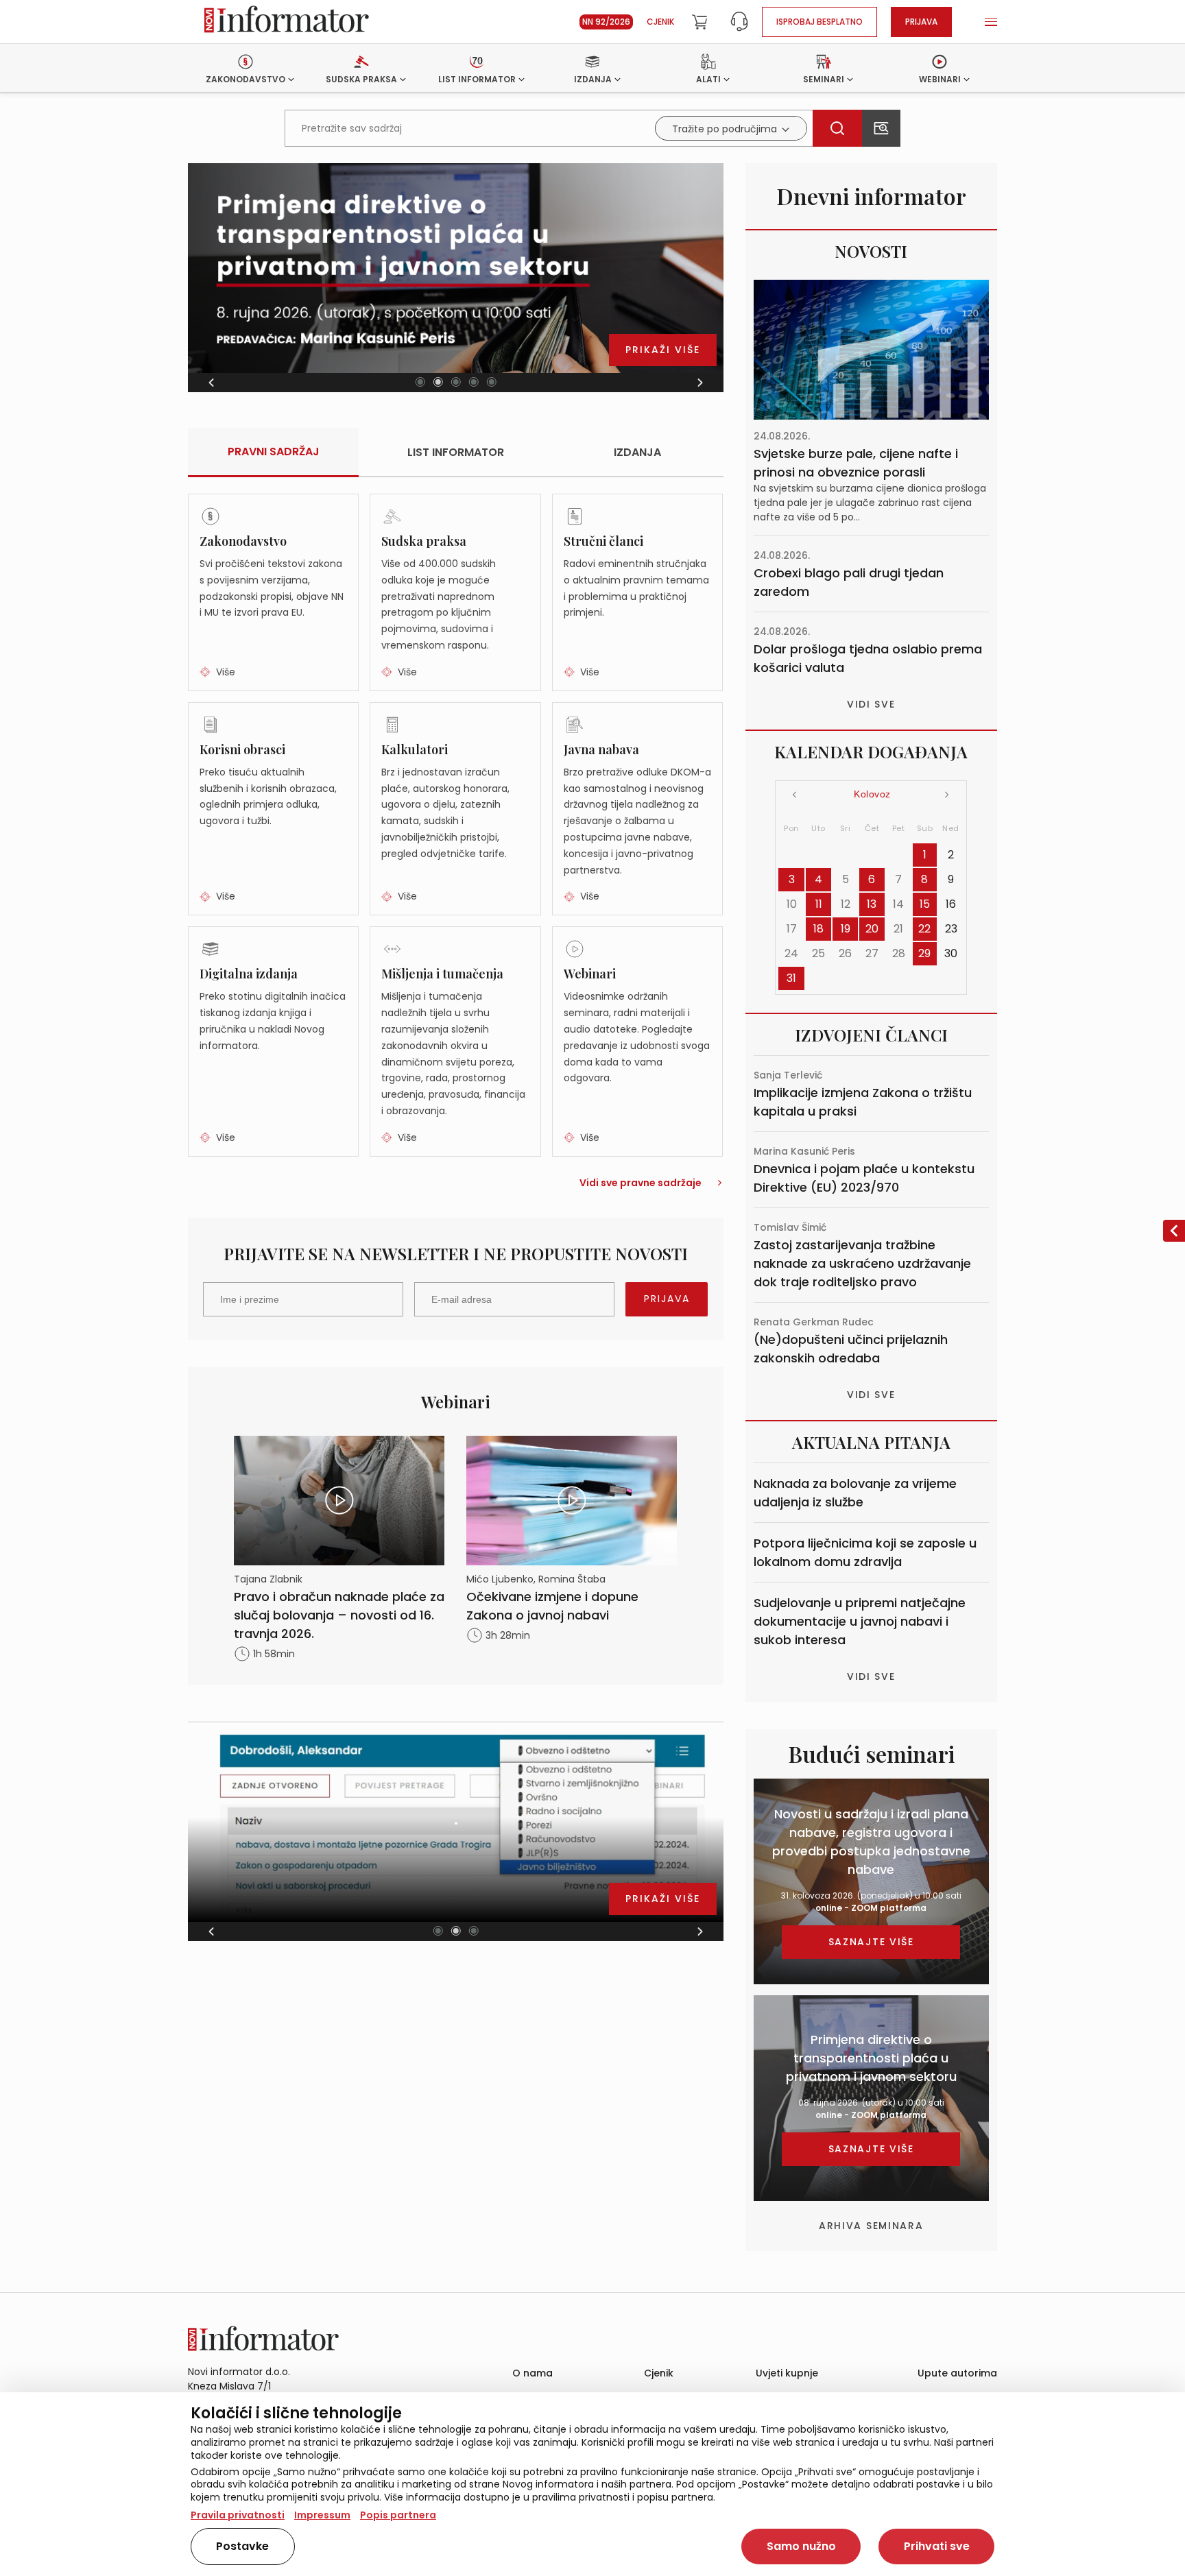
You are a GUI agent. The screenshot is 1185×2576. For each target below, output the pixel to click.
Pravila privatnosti (238, 2515)
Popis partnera (398, 2515)
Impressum (322, 2515)
